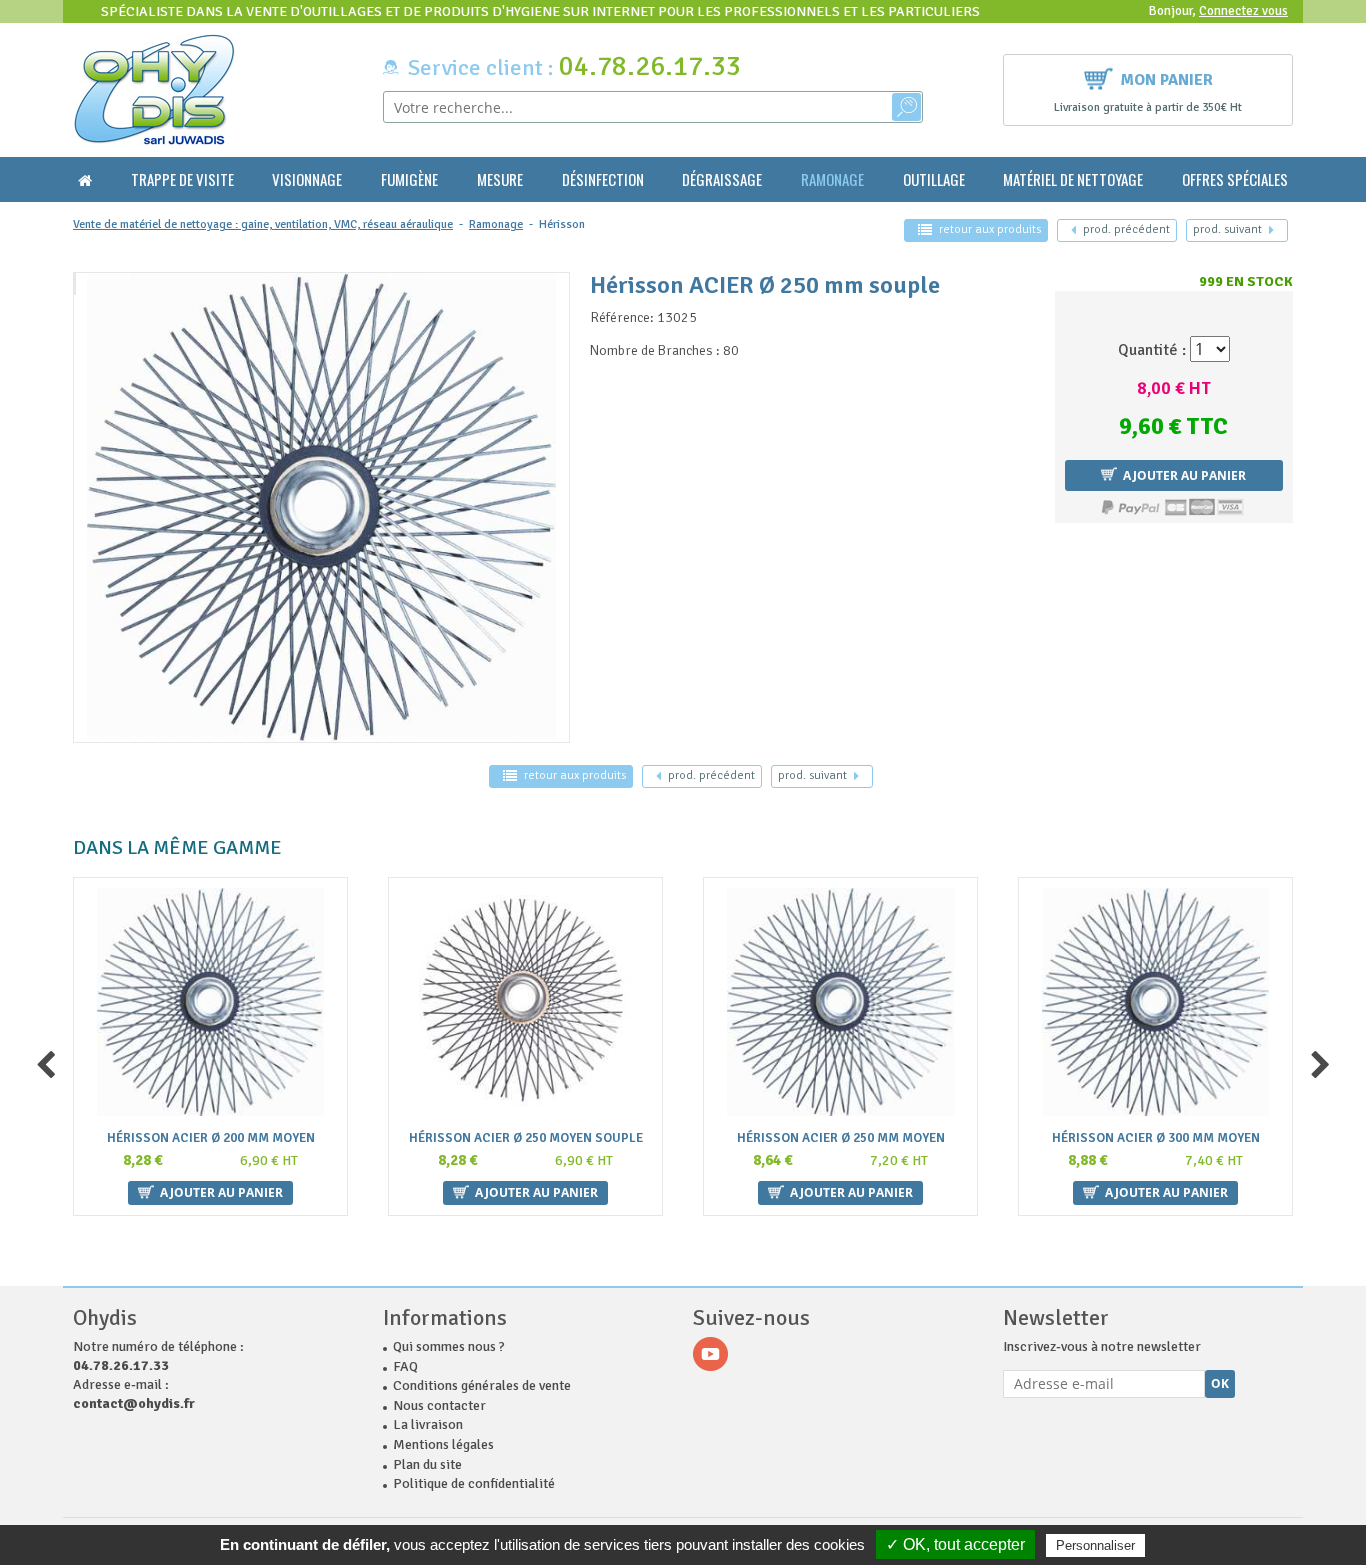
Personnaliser (1095, 1545)
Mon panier (1167, 80)
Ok (1220, 1383)
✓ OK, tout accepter (955, 1544)
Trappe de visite (182, 179)
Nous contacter (439, 1405)
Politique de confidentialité (474, 1483)
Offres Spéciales (1235, 179)
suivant (1227, 229)
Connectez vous (1243, 11)
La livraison (428, 1424)
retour (990, 229)
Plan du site (427, 1464)
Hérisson (562, 224)
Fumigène (409, 179)
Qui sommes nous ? (449, 1346)
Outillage (934, 179)
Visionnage (307, 179)
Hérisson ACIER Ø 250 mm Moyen (841, 1138)
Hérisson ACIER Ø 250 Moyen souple (526, 1138)
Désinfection (603, 179)
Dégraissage (722, 179)
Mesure (500, 179)
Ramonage (832, 179)
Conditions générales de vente (482, 1385)
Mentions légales (443, 1444)
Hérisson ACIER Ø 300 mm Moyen (1156, 1138)
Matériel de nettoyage (1073, 179)
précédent (1126, 229)
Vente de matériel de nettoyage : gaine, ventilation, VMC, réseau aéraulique (263, 224)
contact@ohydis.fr (134, 1403)
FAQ (405, 1366)
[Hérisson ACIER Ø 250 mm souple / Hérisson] (75, 284)
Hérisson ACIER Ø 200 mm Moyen (211, 1138)
